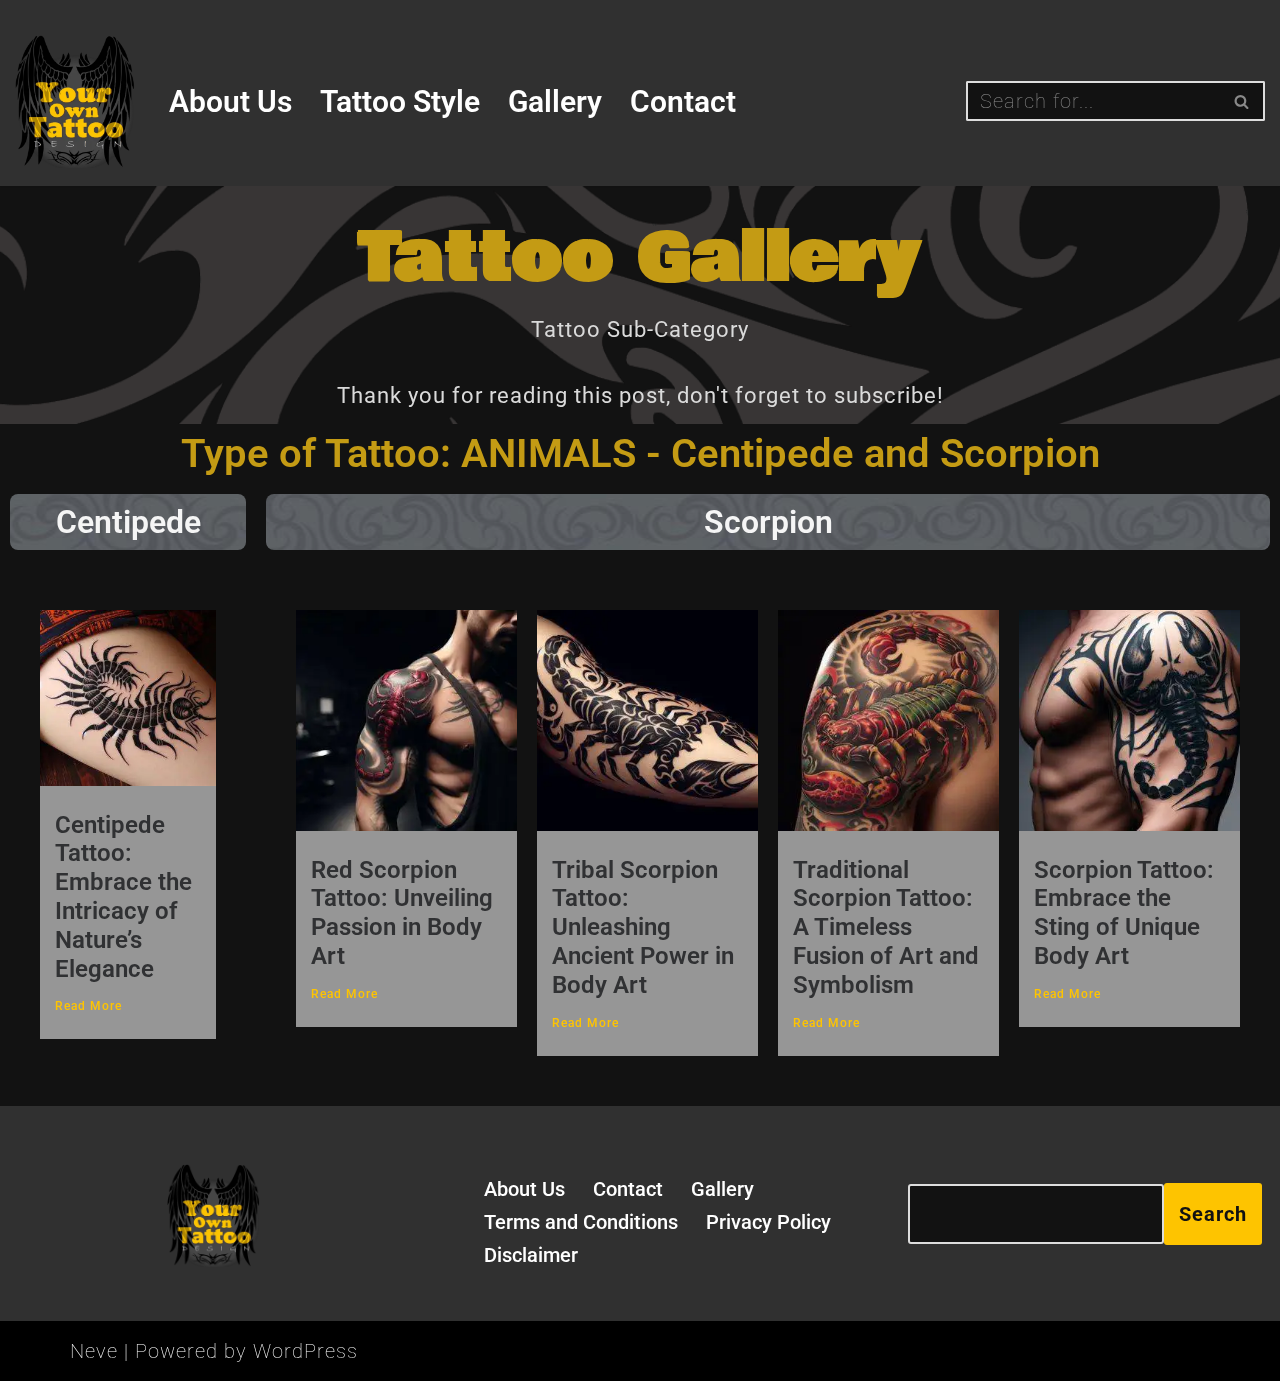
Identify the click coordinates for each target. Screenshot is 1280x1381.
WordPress (305, 1351)
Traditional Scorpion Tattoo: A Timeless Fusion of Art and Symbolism (886, 927)
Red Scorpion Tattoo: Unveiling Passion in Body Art (402, 913)
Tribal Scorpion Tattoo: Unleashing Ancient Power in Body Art (643, 927)
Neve (94, 1351)
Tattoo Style (400, 101)
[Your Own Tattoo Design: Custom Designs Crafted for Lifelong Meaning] (75, 101)
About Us (230, 101)
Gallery (555, 101)
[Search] (1242, 101)
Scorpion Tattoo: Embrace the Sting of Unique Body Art (1124, 913)
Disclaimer (531, 1255)
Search (1213, 1214)
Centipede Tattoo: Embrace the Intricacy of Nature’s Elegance (123, 897)
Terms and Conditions (581, 1222)
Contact (683, 101)
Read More (88, 1006)
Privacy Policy (768, 1222)
